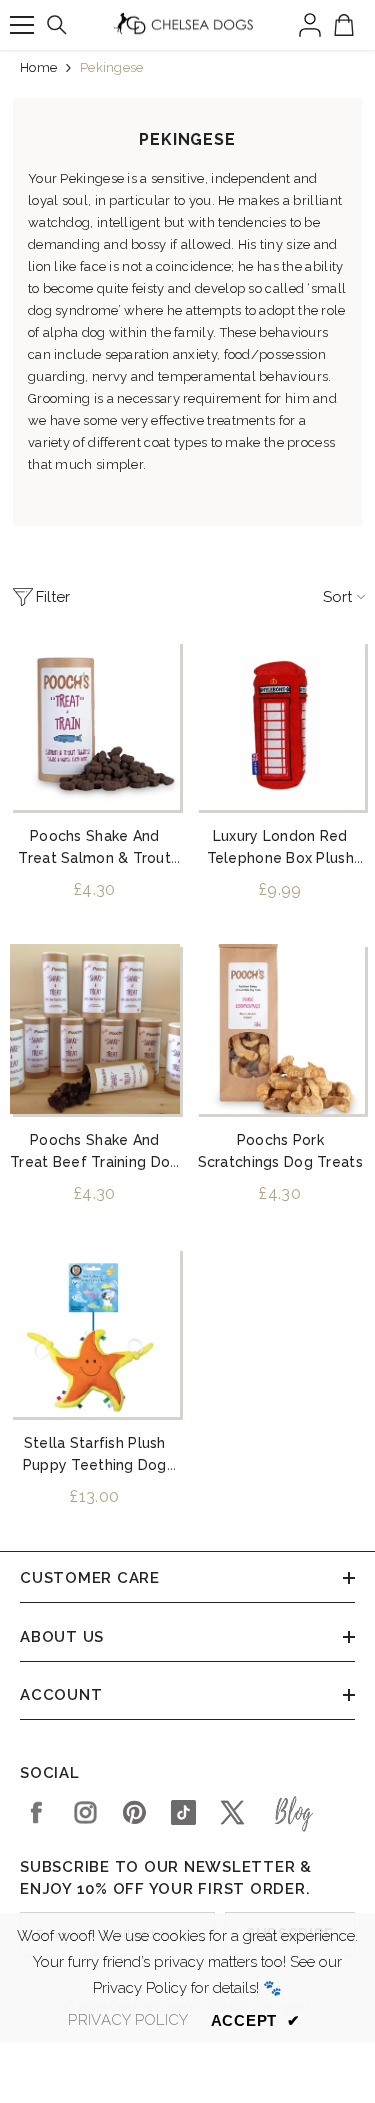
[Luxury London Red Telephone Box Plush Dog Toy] (281, 726)
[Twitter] (232, 1812)
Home (38, 67)
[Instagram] (85, 1812)
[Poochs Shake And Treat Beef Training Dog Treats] (95, 1029)
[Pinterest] (134, 1812)
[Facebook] (36, 1812)
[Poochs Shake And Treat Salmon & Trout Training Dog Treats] (95, 726)
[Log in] (310, 25)
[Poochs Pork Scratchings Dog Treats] (281, 1029)
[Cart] (344, 25)
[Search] (57, 25)
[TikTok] (183, 1812)
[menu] (22, 25)
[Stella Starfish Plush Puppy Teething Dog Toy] (95, 1333)
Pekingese (111, 67)
